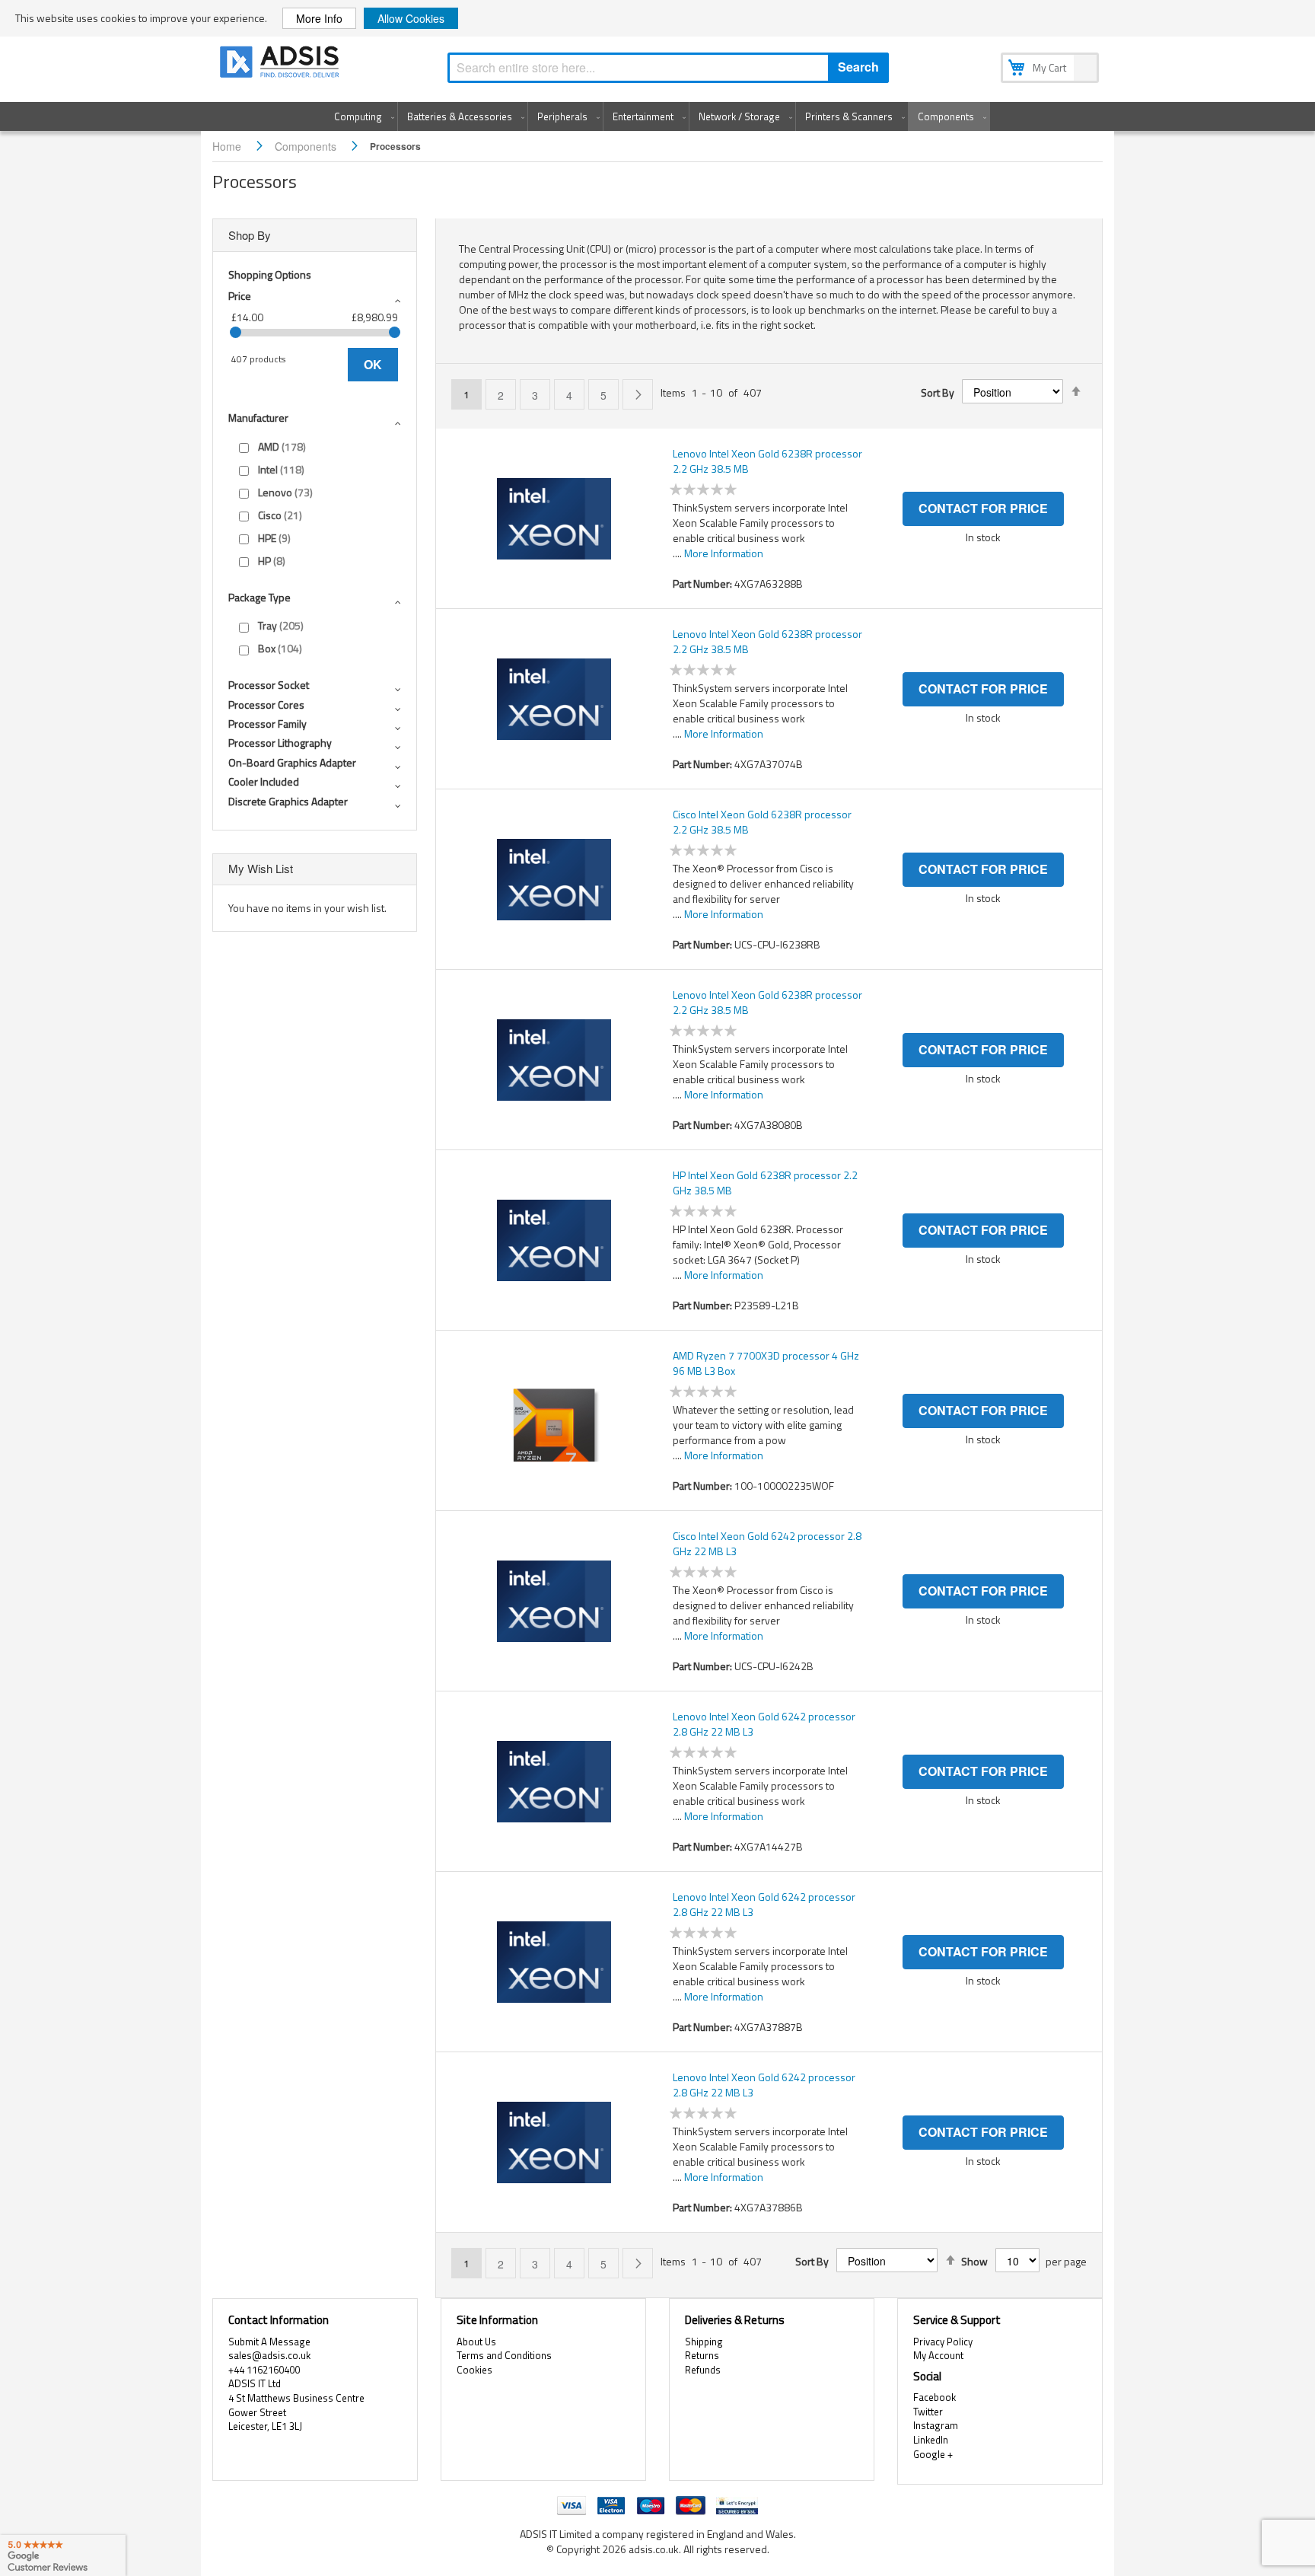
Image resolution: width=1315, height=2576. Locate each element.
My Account (938, 2355)
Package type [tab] (259, 597)
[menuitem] (361, 116)
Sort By (938, 393)
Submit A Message (269, 2342)
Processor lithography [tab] (280, 743)
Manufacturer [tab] (258, 418)
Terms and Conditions (504, 2355)
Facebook (935, 2397)
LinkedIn (931, 2440)
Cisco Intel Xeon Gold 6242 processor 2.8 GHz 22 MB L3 (767, 1544)
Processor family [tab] (267, 724)
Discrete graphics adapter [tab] (288, 801)
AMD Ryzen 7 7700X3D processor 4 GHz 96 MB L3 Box (766, 1363)
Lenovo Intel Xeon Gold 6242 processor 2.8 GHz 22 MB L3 (764, 1724)
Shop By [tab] (250, 235)
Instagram (936, 2425)
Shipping (704, 2342)
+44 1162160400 (264, 2370)
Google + (933, 2454)
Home (228, 146)
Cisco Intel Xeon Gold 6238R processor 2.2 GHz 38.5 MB (762, 822)
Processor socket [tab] (269, 685)
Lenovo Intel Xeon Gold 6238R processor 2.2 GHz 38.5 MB (767, 461)
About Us (476, 2342)
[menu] (657, 116)
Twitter (928, 2412)
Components (307, 146)
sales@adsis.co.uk (269, 2355)
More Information (724, 553)
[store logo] (281, 64)
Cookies (474, 2370)
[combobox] (668, 68)
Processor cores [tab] (266, 705)
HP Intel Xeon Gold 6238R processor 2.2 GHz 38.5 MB (765, 1183)
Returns (702, 2355)
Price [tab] (240, 296)
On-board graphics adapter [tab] (292, 762)
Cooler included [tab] (264, 781)
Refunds (703, 2370)
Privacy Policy (943, 2342)
